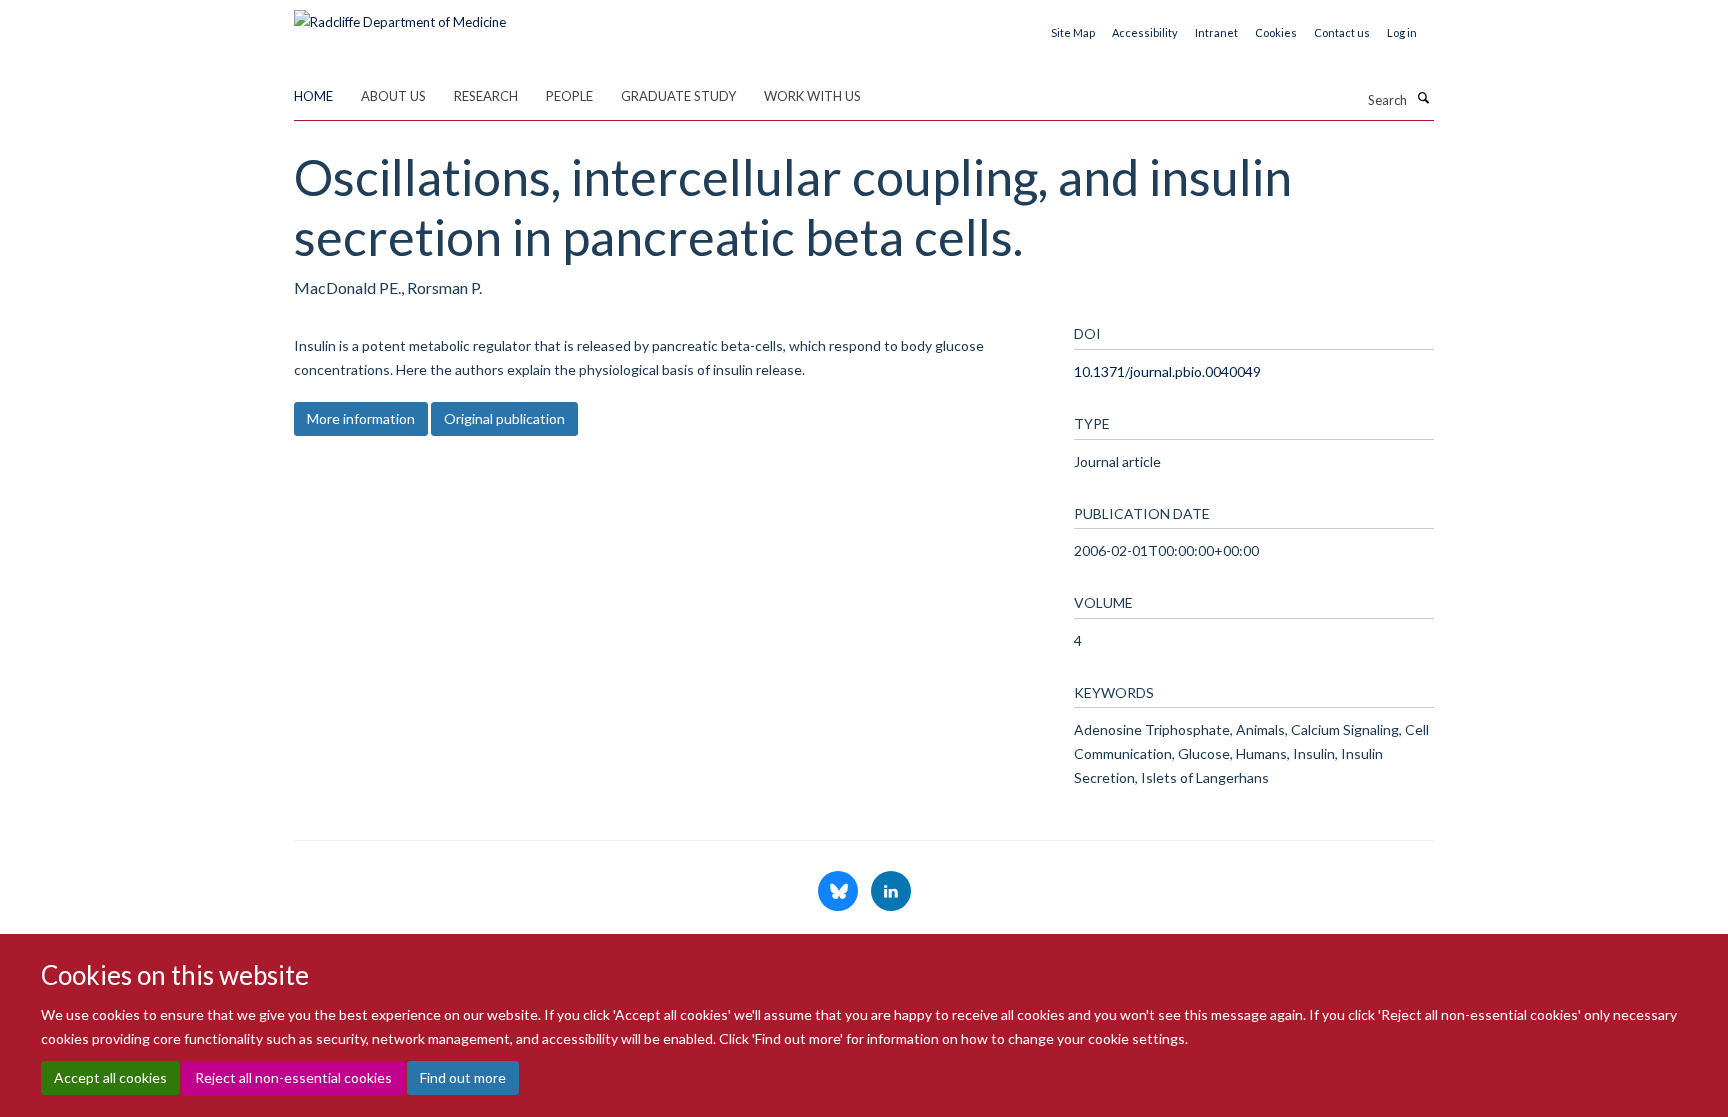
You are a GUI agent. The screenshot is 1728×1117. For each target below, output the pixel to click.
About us (393, 96)
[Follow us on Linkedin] (891, 892)
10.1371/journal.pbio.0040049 (1167, 371)
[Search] (1423, 98)
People (569, 96)
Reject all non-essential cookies (293, 1077)
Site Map (1073, 32)
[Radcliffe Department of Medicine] (400, 15)
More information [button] (361, 418)
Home (313, 96)
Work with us (812, 96)
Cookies (1276, 32)
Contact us (1342, 32)
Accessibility (1145, 32)
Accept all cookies (110, 1077)
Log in (1402, 32)
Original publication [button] (504, 418)
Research (486, 96)
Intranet (1216, 32)
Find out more (463, 1077)
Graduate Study (678, 96)
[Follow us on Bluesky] (839, 892)
